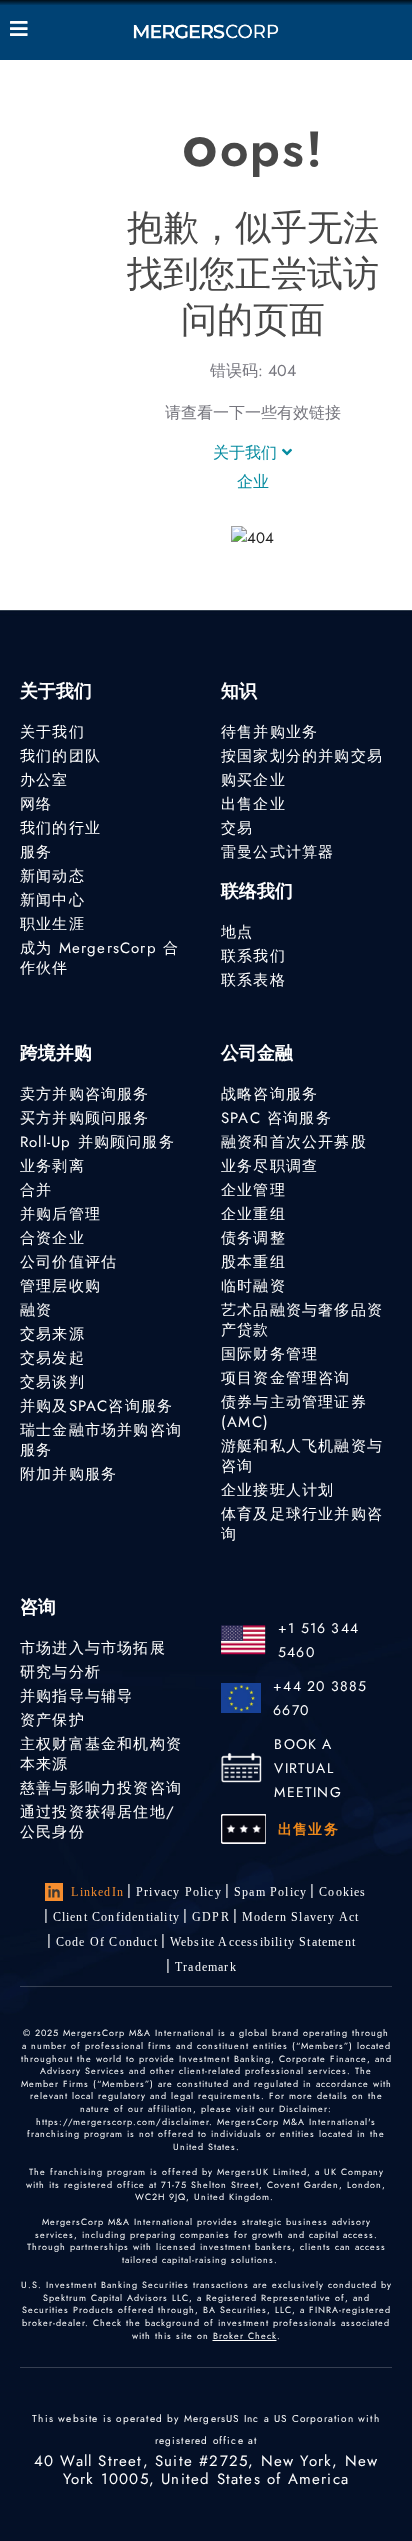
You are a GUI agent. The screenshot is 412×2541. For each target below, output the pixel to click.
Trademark (206, 1967)
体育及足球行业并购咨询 (302, 1524)
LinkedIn (97, 1892)
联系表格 (253, 980)
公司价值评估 (68, 1262)
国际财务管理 (269, 1354)
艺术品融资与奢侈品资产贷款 (302, 1320)
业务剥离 (52, 1166)
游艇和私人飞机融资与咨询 (302, 1456)
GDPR (211, 1917)
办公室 (44, 780)
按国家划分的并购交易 (302, 756)
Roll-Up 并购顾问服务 (97, 1142)
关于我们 (247, 452)
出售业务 (308, 1829)
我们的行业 (60, 828)
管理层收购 (60, 1286)
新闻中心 (52, 900)
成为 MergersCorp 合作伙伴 (99, 958)
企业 (253, 481)
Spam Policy (270, 1892)
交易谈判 (52, 1382)
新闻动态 (52, 876)
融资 (36, 1310)
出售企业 (253, 804)
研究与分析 (60, 1672)
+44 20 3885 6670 (320, 1698)
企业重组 (253, 1214)
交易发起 (52, 1358)
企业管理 (253, 1190)
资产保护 (52, 1720)
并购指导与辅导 (76, 1696)
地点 (237, 932)
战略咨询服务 (269, 1094)
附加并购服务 (68, 1474)
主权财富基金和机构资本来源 (101, 1754)
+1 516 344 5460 (318, 1640)
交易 (237, 828)
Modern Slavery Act (301, 1917)
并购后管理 (60, 1214)
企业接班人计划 (277, 1490)
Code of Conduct (107, 1942)
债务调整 (253, 1238)
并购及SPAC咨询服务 (96, 1406)
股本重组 (253, 1262)
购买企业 (253, 780)
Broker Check (245, 2335)
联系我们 (253, 956)
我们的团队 (60, 756)
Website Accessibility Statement (263, 1942)
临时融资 (253, 1286)
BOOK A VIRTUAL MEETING (307, 1768)
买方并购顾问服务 (85, 1118)
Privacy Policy (179, 1892)
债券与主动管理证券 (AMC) (294, 1412)
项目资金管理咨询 (286, 1378)
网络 (36, 804)
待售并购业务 (269, 732)
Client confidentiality (116, 1917)
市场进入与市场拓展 (93, 1648)
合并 (36, 1190)
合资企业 (52, 1238)
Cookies (342, 1892)
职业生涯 (52, 924)
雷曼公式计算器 (277, 852)
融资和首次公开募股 (294, 1142)
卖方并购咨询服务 (85, 1094)
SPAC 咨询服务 (276, 1118)
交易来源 (52, 1334)
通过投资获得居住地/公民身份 (97, 1822)
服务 (36, 852)
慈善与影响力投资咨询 (101, 1788)
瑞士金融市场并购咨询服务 (101, 1440)
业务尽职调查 (269, 1166)
